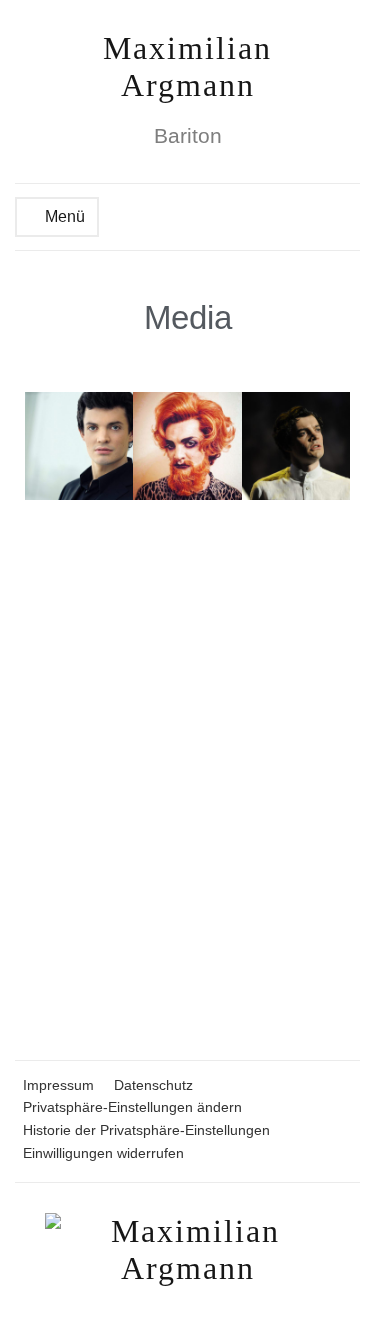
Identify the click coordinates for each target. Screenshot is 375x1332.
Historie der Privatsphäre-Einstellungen (146, 1130)
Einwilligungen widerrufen (103, 1153)
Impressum (58, 1085)
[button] (43, 446)
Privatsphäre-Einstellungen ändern (132, 1107)
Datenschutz (153, 1085)
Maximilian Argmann (187, 66)
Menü (63, 216)
